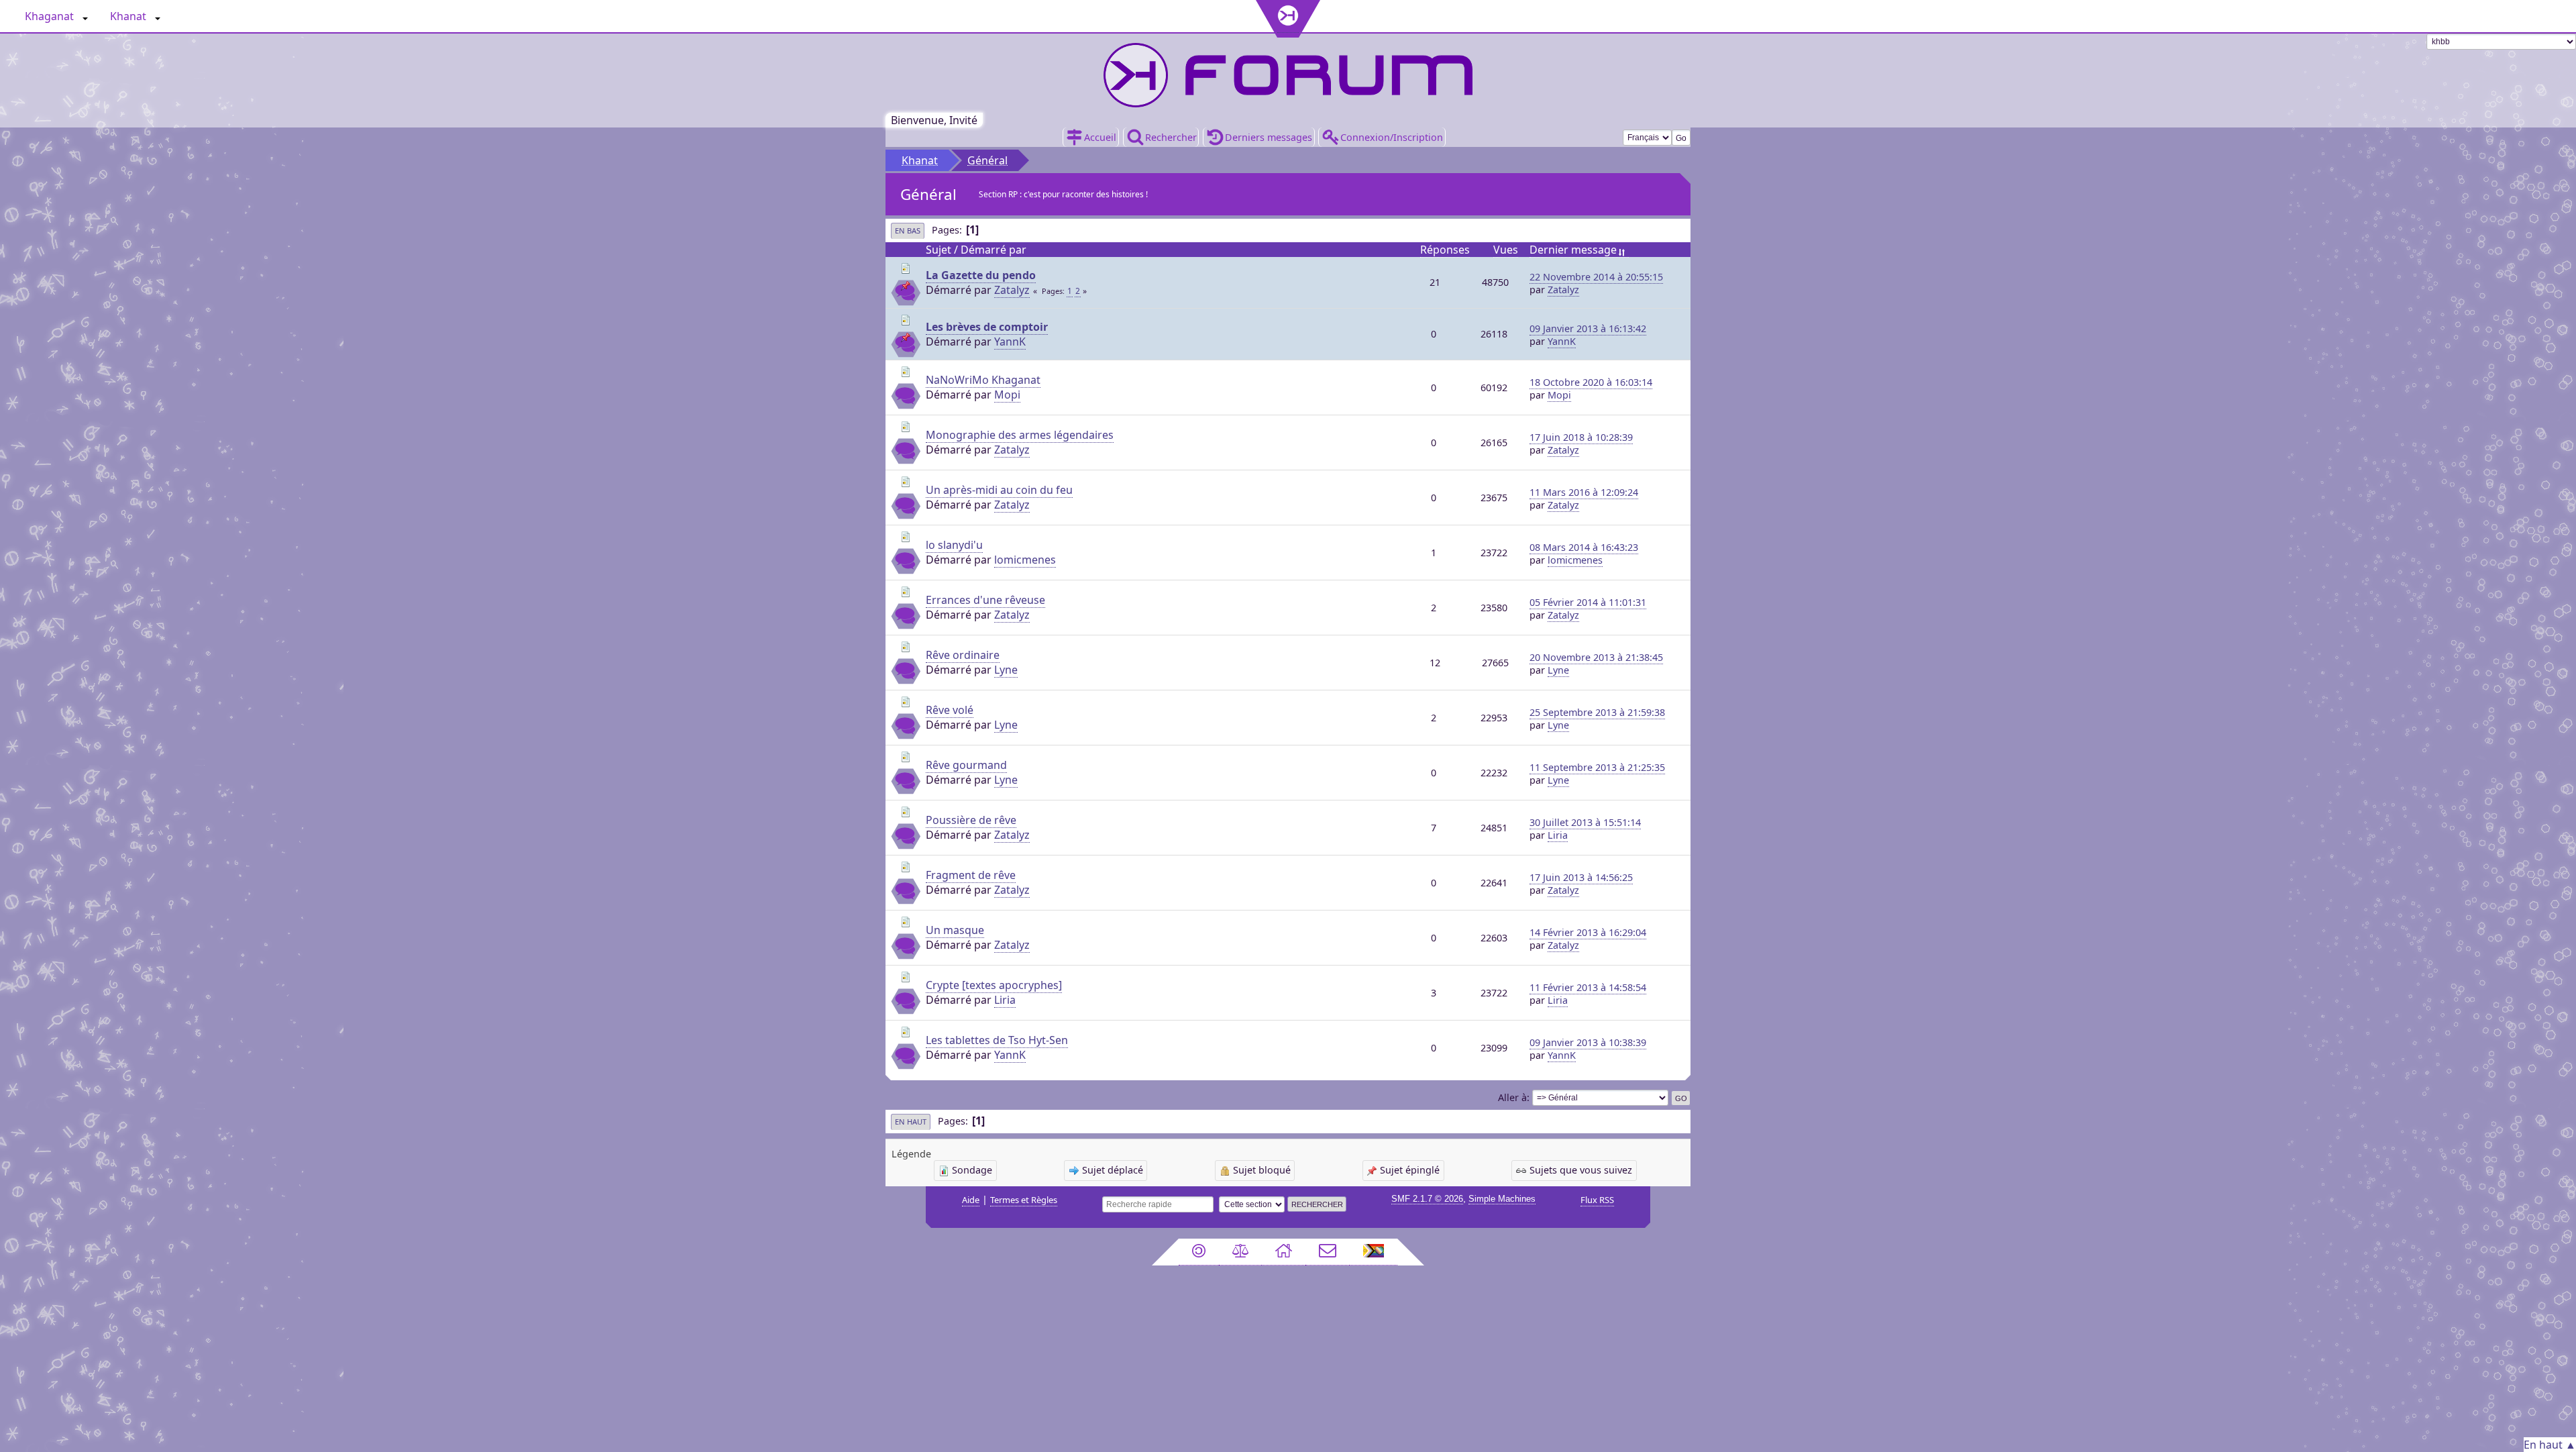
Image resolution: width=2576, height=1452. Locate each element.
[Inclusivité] (1374, 1252)
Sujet (938, 250)
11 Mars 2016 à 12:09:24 (1584, 492)
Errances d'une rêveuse (985, 600)
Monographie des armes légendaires (1020, 435)
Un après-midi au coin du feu (999, 490)
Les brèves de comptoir (987, 327)
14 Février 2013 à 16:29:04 (1588, 932)
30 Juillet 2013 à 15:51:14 (1585, 822)
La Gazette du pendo (981, 275)
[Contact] (1328, 1252)
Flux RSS (1597, 1200)
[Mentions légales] (1240, 1252)
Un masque (955, 930)
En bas (908, 230)
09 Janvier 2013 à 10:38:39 (1588, 1042)
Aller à (1512, 1097)
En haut (911, 1122)
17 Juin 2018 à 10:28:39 (1581, 437)
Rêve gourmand (966, 765)
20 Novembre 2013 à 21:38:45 (1596, 657)
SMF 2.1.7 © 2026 (1427, 1199)
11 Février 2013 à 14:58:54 (1588, 987)
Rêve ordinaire (963, 655)
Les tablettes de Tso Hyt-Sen (997, 1040)
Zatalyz (1012, 290)
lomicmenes (1025, 560)
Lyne (1006, 670)
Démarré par (994, 250)
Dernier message (1573, 250)
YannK (1010, 342)
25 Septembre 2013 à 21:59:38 (1597, 712)
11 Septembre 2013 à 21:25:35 (1597, 767)
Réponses (1445, 250)
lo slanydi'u (954, 545)
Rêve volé (950, 710)
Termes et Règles (1024, 1200)
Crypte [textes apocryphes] (994, 985)
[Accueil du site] (1284, 1252)
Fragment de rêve (971, 875)
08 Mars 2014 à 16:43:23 (1584, 547)
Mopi (1007, 395)
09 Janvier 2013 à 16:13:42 (1588, 328)
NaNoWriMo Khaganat (983, 380)
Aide (971, 1200)
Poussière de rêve (971, 820)
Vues (1506, 250)
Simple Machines (1502, 1199)
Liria (1558, 835)
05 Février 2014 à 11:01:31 (1588, 602)
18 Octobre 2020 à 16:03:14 (1591, 382)
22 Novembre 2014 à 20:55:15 (1596, 277)
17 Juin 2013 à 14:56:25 (1581, 877)
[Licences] (1199, 1252)
